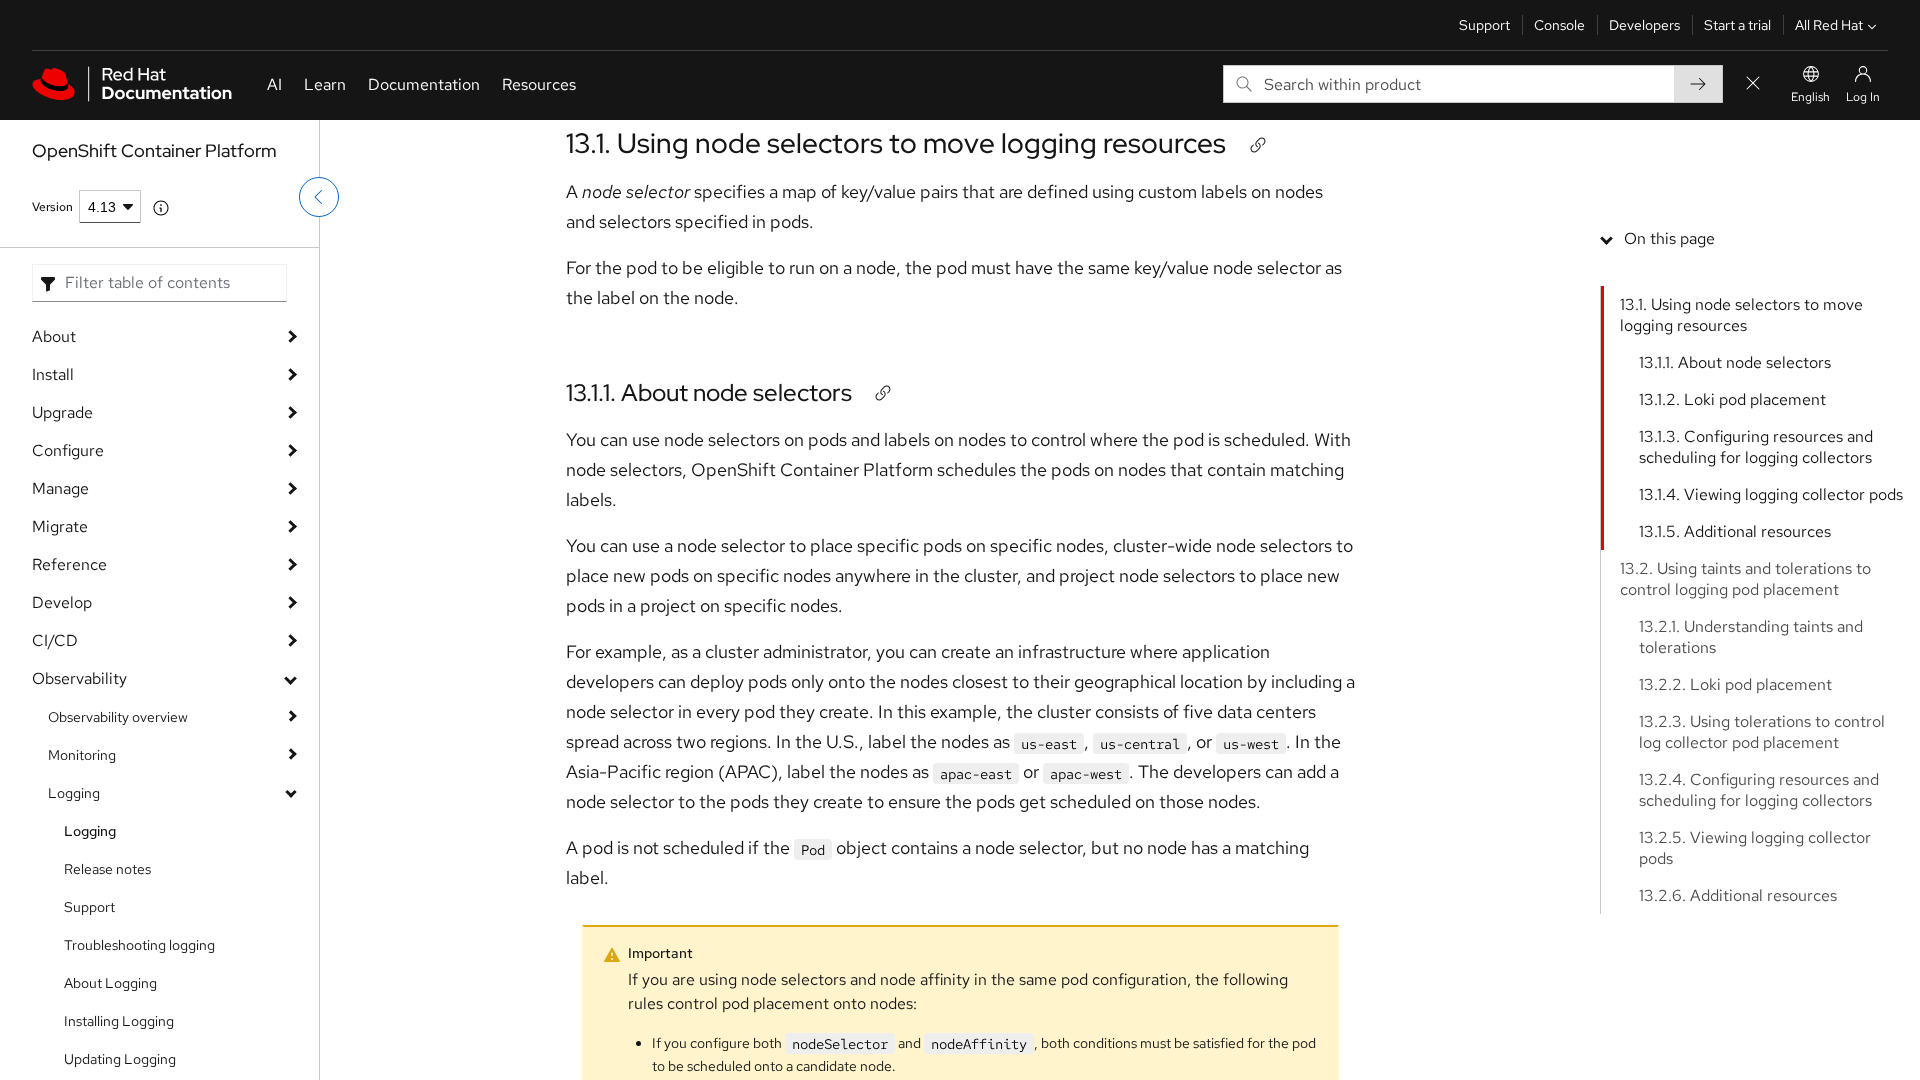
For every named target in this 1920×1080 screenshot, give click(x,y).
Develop (62, 602)
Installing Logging (119, 1021)
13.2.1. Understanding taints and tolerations (1751, 637)
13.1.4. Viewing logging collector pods (1771, 494)
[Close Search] (1753, 84)
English (1810, 97)
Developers (1644, 25)
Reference (69, 564)
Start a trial (1737, 25)
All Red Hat (1829, 25)
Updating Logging (120, 1059)
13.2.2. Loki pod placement (1735, 684)
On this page (1669, 238)
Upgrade (62, 412)
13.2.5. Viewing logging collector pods (1755, 848)
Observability (79, 678)
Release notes (107, 869)
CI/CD (55, 640)
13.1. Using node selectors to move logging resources (896, 143)
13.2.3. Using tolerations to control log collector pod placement (1762, 732)
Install (53, 374)
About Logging (110, 983)
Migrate (60, 526)
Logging (74, 793)
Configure (68, 450)
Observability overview (118, 717)
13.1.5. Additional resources (1735, 531)
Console (1559, 25)
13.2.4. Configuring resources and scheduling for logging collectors (1759, 790)
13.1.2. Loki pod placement (1732, 399)
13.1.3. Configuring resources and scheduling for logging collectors (1756, 447)
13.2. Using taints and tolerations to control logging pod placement (1745, 579)
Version (52, 207)
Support (1484, 25)
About (54, 336)
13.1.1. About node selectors (709, 392)
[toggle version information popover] (161, 208)
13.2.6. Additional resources (1738, 895)
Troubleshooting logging (139, 945)
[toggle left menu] (319, 197)
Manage (60, 488)
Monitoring (82, 755)
